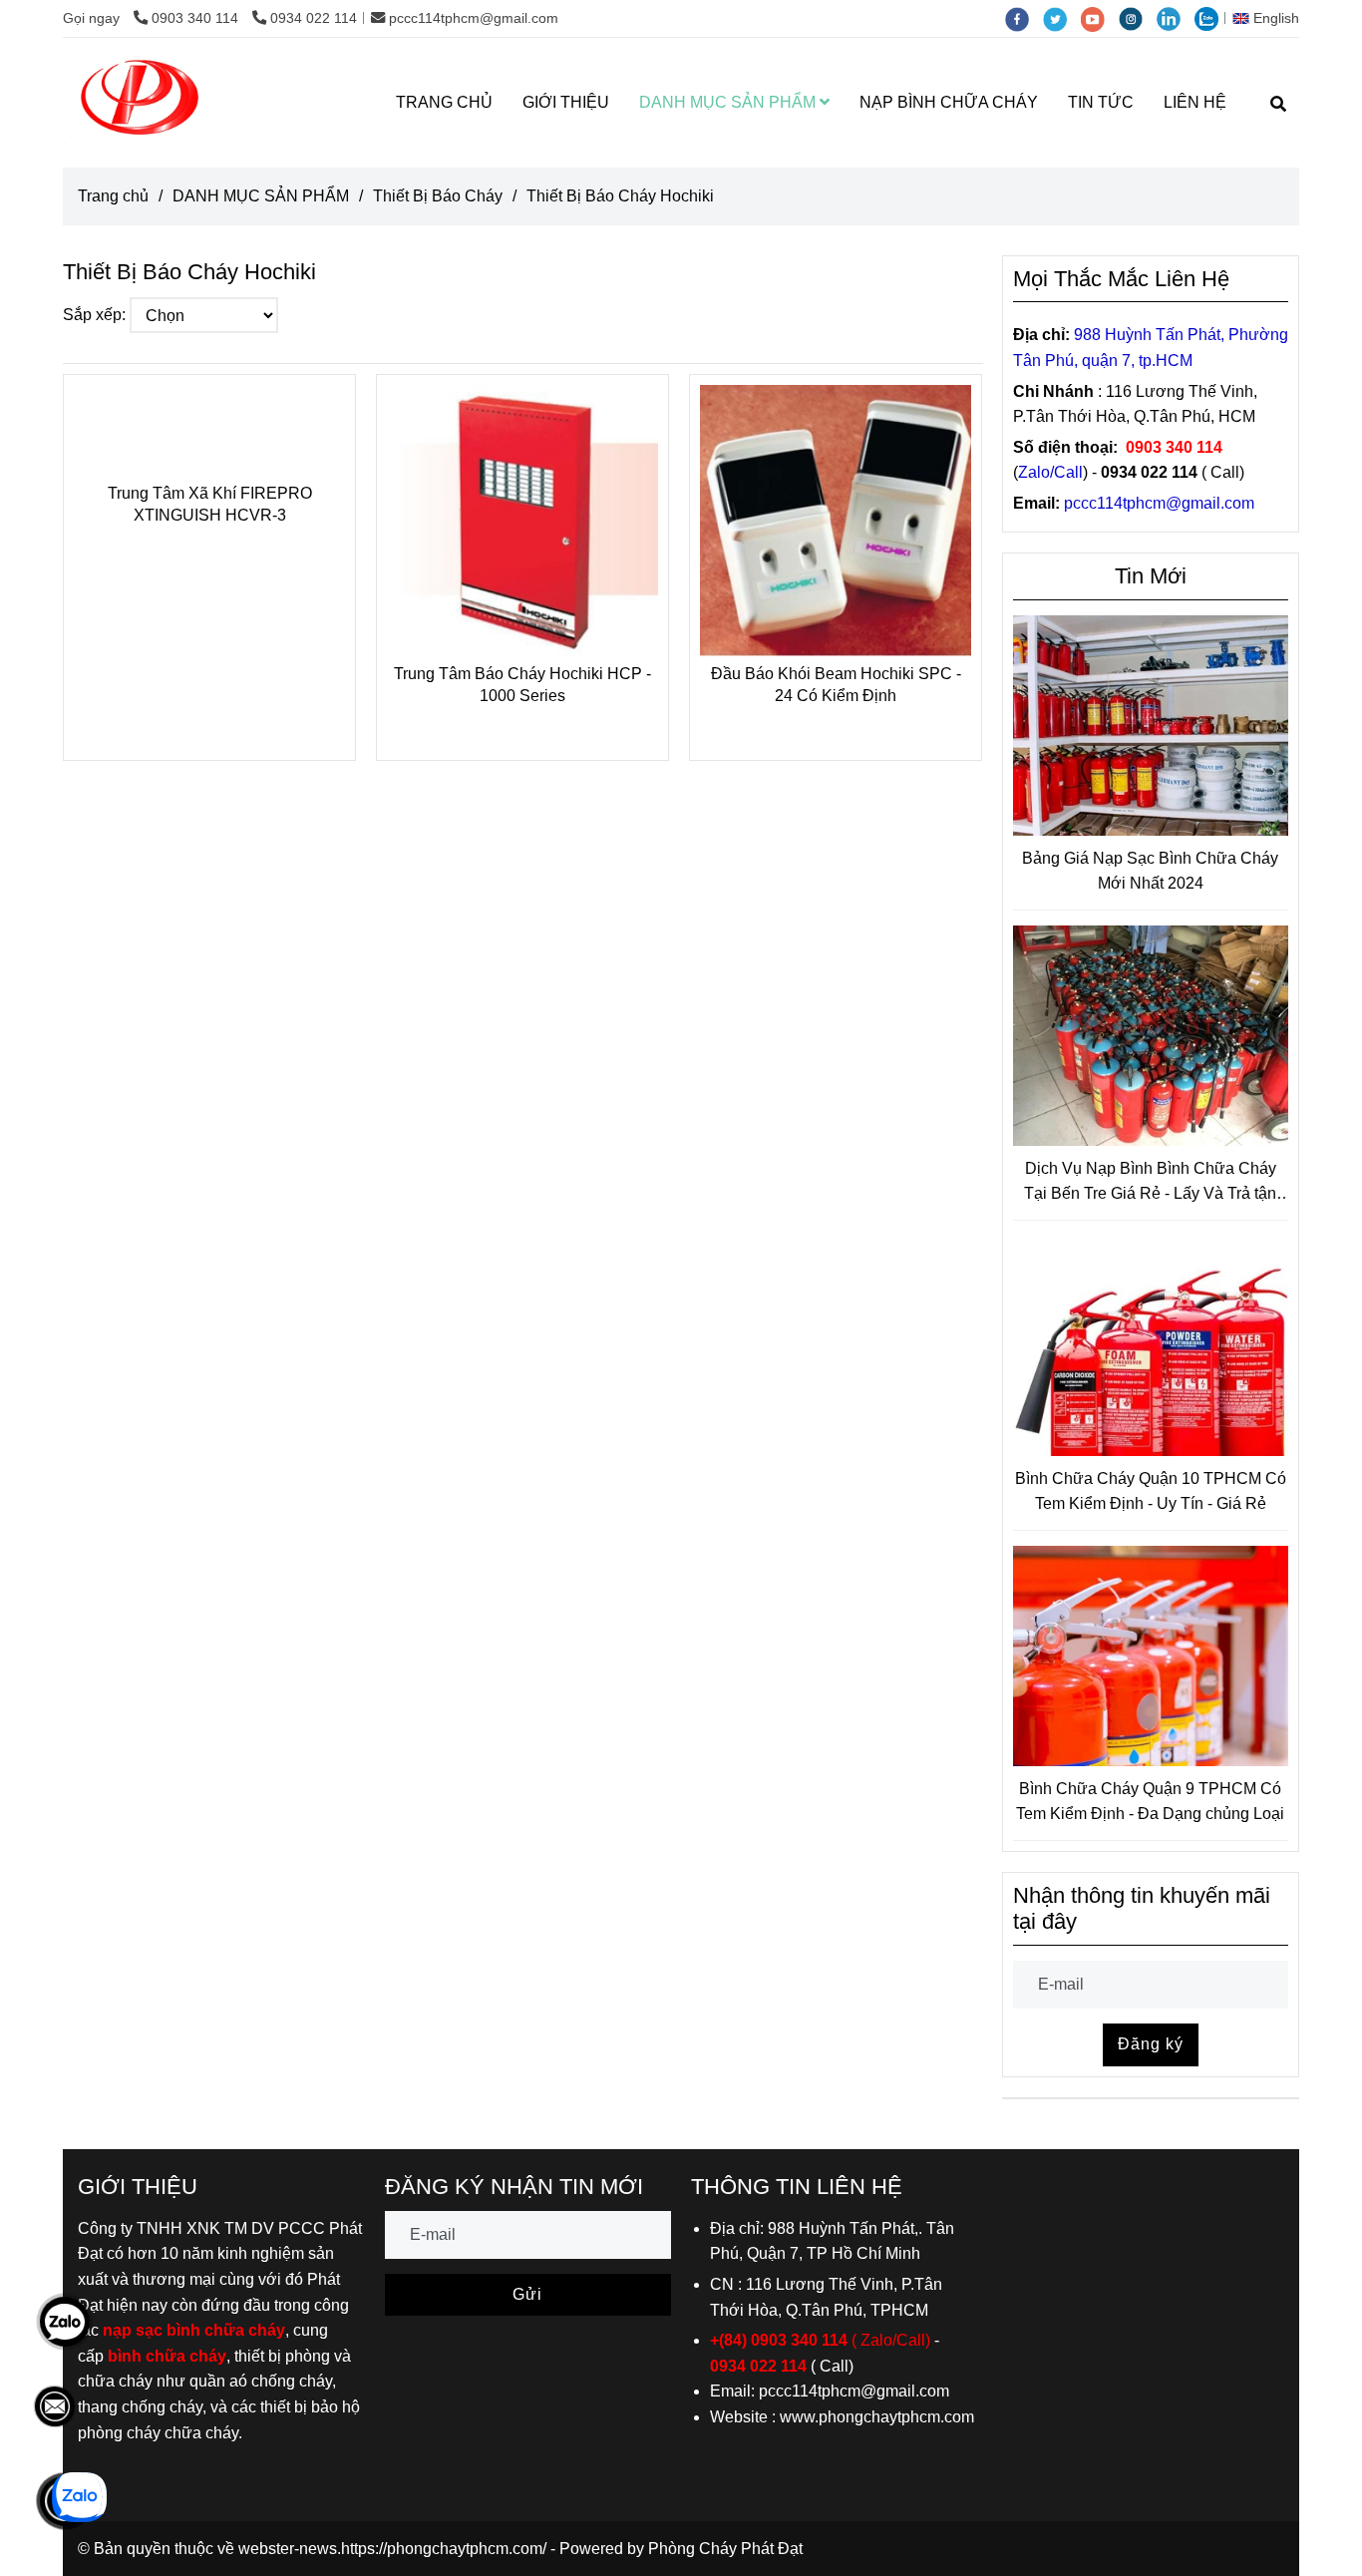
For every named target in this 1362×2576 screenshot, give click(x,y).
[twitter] (1062, 18)
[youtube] (1100, 18)
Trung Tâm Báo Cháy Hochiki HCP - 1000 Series (522, 685)
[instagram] (1138, 18)
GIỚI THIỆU (566, 102)
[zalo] (1211, 18)
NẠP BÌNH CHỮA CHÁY (949, 102)
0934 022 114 (314, 18)
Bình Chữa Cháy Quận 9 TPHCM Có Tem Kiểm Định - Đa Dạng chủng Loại (1150, 1802)
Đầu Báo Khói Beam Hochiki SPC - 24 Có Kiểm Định (836, 685)
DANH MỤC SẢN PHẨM (729, 102)
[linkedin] (1176, 18)
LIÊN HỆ (1195, 102)
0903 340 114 (197, 18)
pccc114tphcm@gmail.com (474, 18)
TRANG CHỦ (444, 102)
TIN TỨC (1101, 102)
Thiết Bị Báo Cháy (438, 196)
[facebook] (1024, 18)
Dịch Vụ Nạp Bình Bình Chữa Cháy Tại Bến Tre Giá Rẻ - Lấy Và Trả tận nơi (1150, 1183)
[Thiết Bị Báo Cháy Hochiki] (141, 103)
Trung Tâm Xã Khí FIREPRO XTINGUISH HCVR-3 (210, 504)
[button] (1271, 18)
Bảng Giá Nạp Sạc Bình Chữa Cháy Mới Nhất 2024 (1150, 871)
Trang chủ (113, 196)
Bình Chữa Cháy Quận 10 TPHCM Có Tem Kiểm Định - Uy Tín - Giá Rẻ (1151, 1491)
